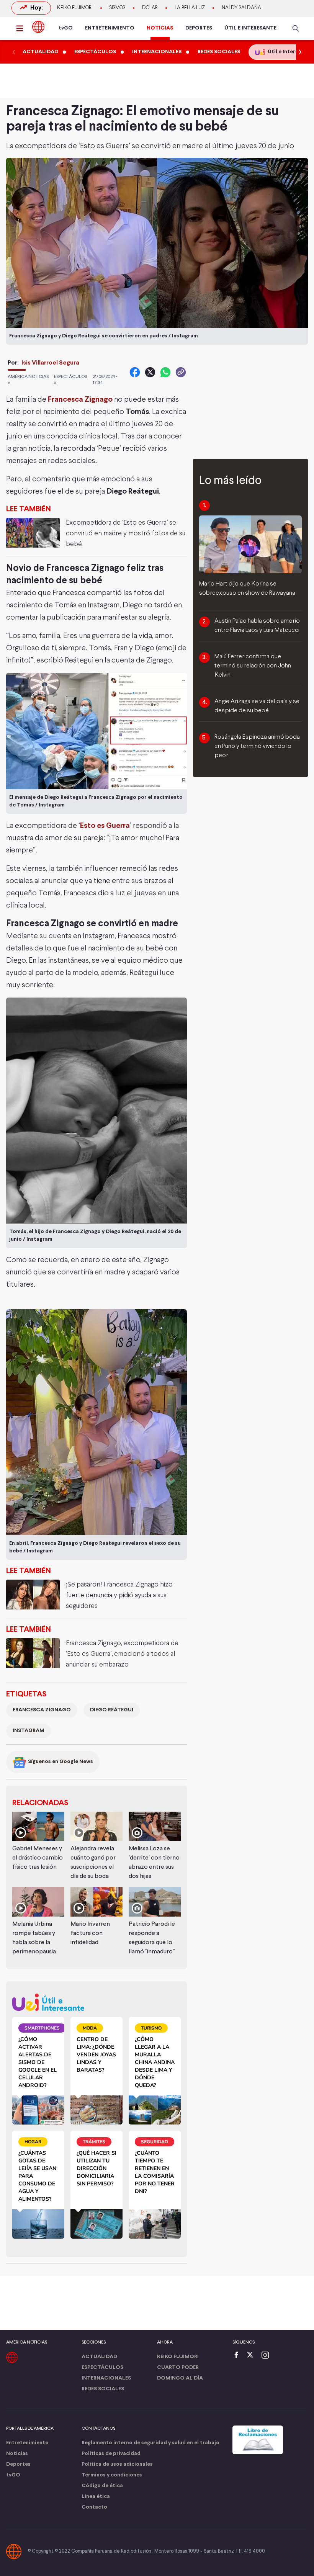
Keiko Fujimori (75, 8)
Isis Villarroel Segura (50, 363)
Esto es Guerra (105, 826)
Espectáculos (102, 2367)
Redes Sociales (103, 2389)
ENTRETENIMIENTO (110, 28)
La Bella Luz (190, 8)
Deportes (18, 2464)
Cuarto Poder (178, 2367)
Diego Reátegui (112, 1710)
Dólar (150, 8)
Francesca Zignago (80, 400)
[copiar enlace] (181, 372)
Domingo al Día (180, 2378)
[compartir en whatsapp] (165, 372)
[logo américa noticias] (38, 27)
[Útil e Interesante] (96, 2002)
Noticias (17, 2454)
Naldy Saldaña (241, 8)
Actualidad (99, 2357)
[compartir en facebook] (135, 372)
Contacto (94, 2507)
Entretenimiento (27, 2443)
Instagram (29, 1731)
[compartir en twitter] (150, 372)
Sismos (117, 8)
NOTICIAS (160, 28)
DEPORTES (199, 28)
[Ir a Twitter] (253, 2356)
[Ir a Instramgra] (267, 2356)
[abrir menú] (22, 28)
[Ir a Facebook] (238, 2356)
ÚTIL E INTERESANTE (250, 28)
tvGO (66, 28)
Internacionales (106, 2378)
